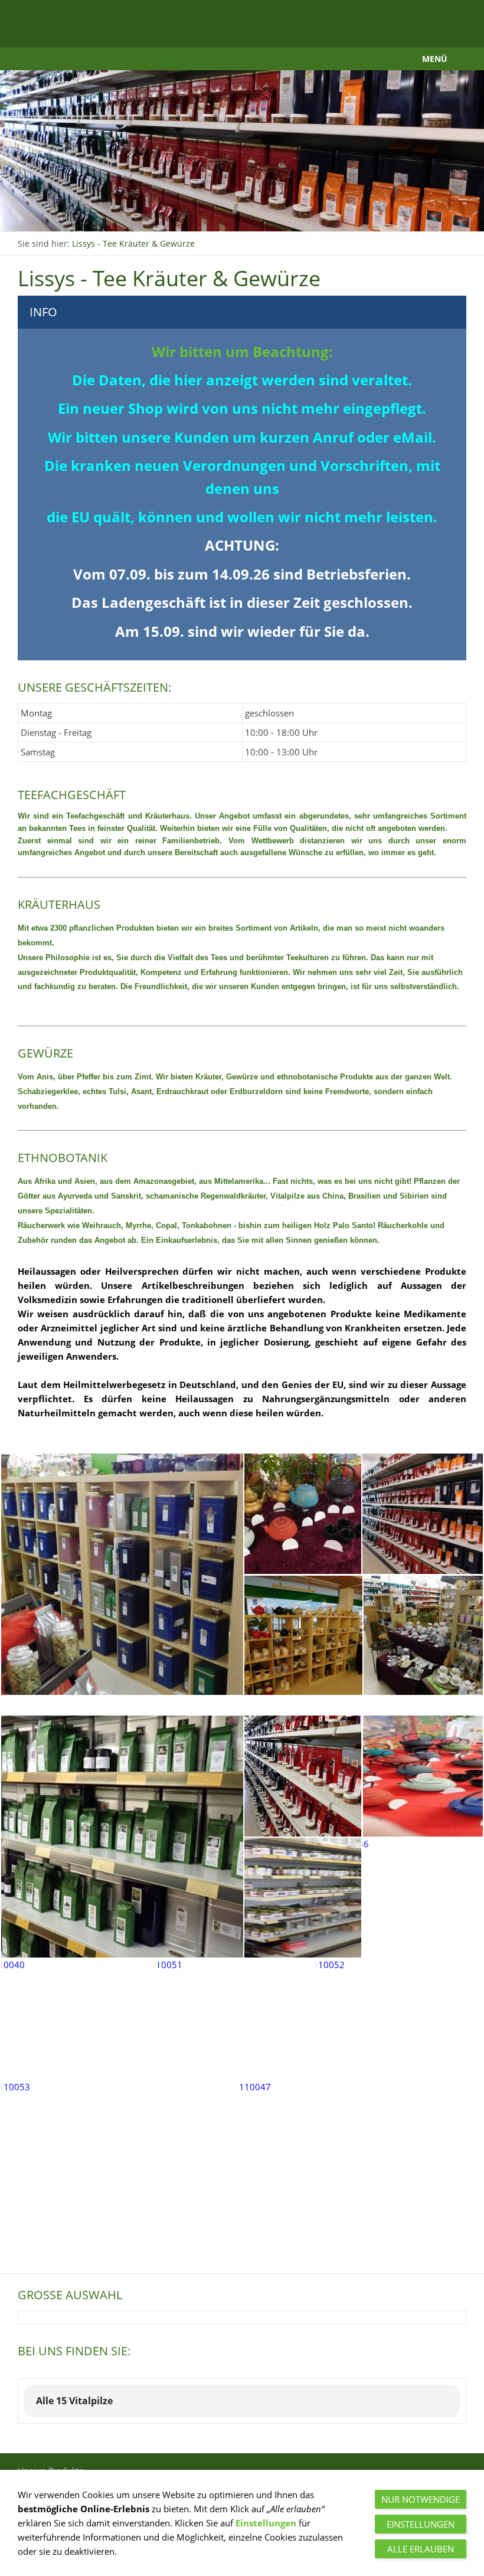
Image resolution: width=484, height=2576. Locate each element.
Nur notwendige (421, 2499)
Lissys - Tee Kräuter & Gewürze (133, 243)
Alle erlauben (421, 2549)
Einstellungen (266, 2523)
